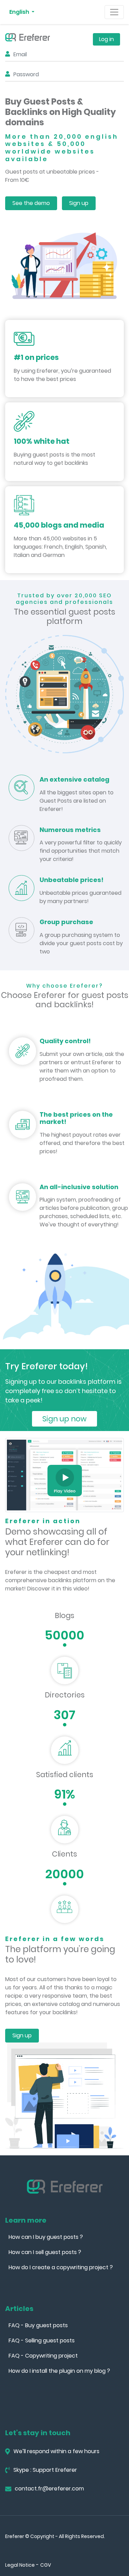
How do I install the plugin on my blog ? (59, 2371)
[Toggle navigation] (114, 12)
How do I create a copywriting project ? (61, 2267)
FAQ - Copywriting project (43, 2356)
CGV (46, 2565)
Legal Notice (20, 2565)
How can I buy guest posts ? (46, 2237)
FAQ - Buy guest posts (38, 2325)
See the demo (31, 203)
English (20, 12)
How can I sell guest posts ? (45, 2252)
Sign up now (64, 1419)
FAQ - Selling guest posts (42, 2340)
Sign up (79, 203)
